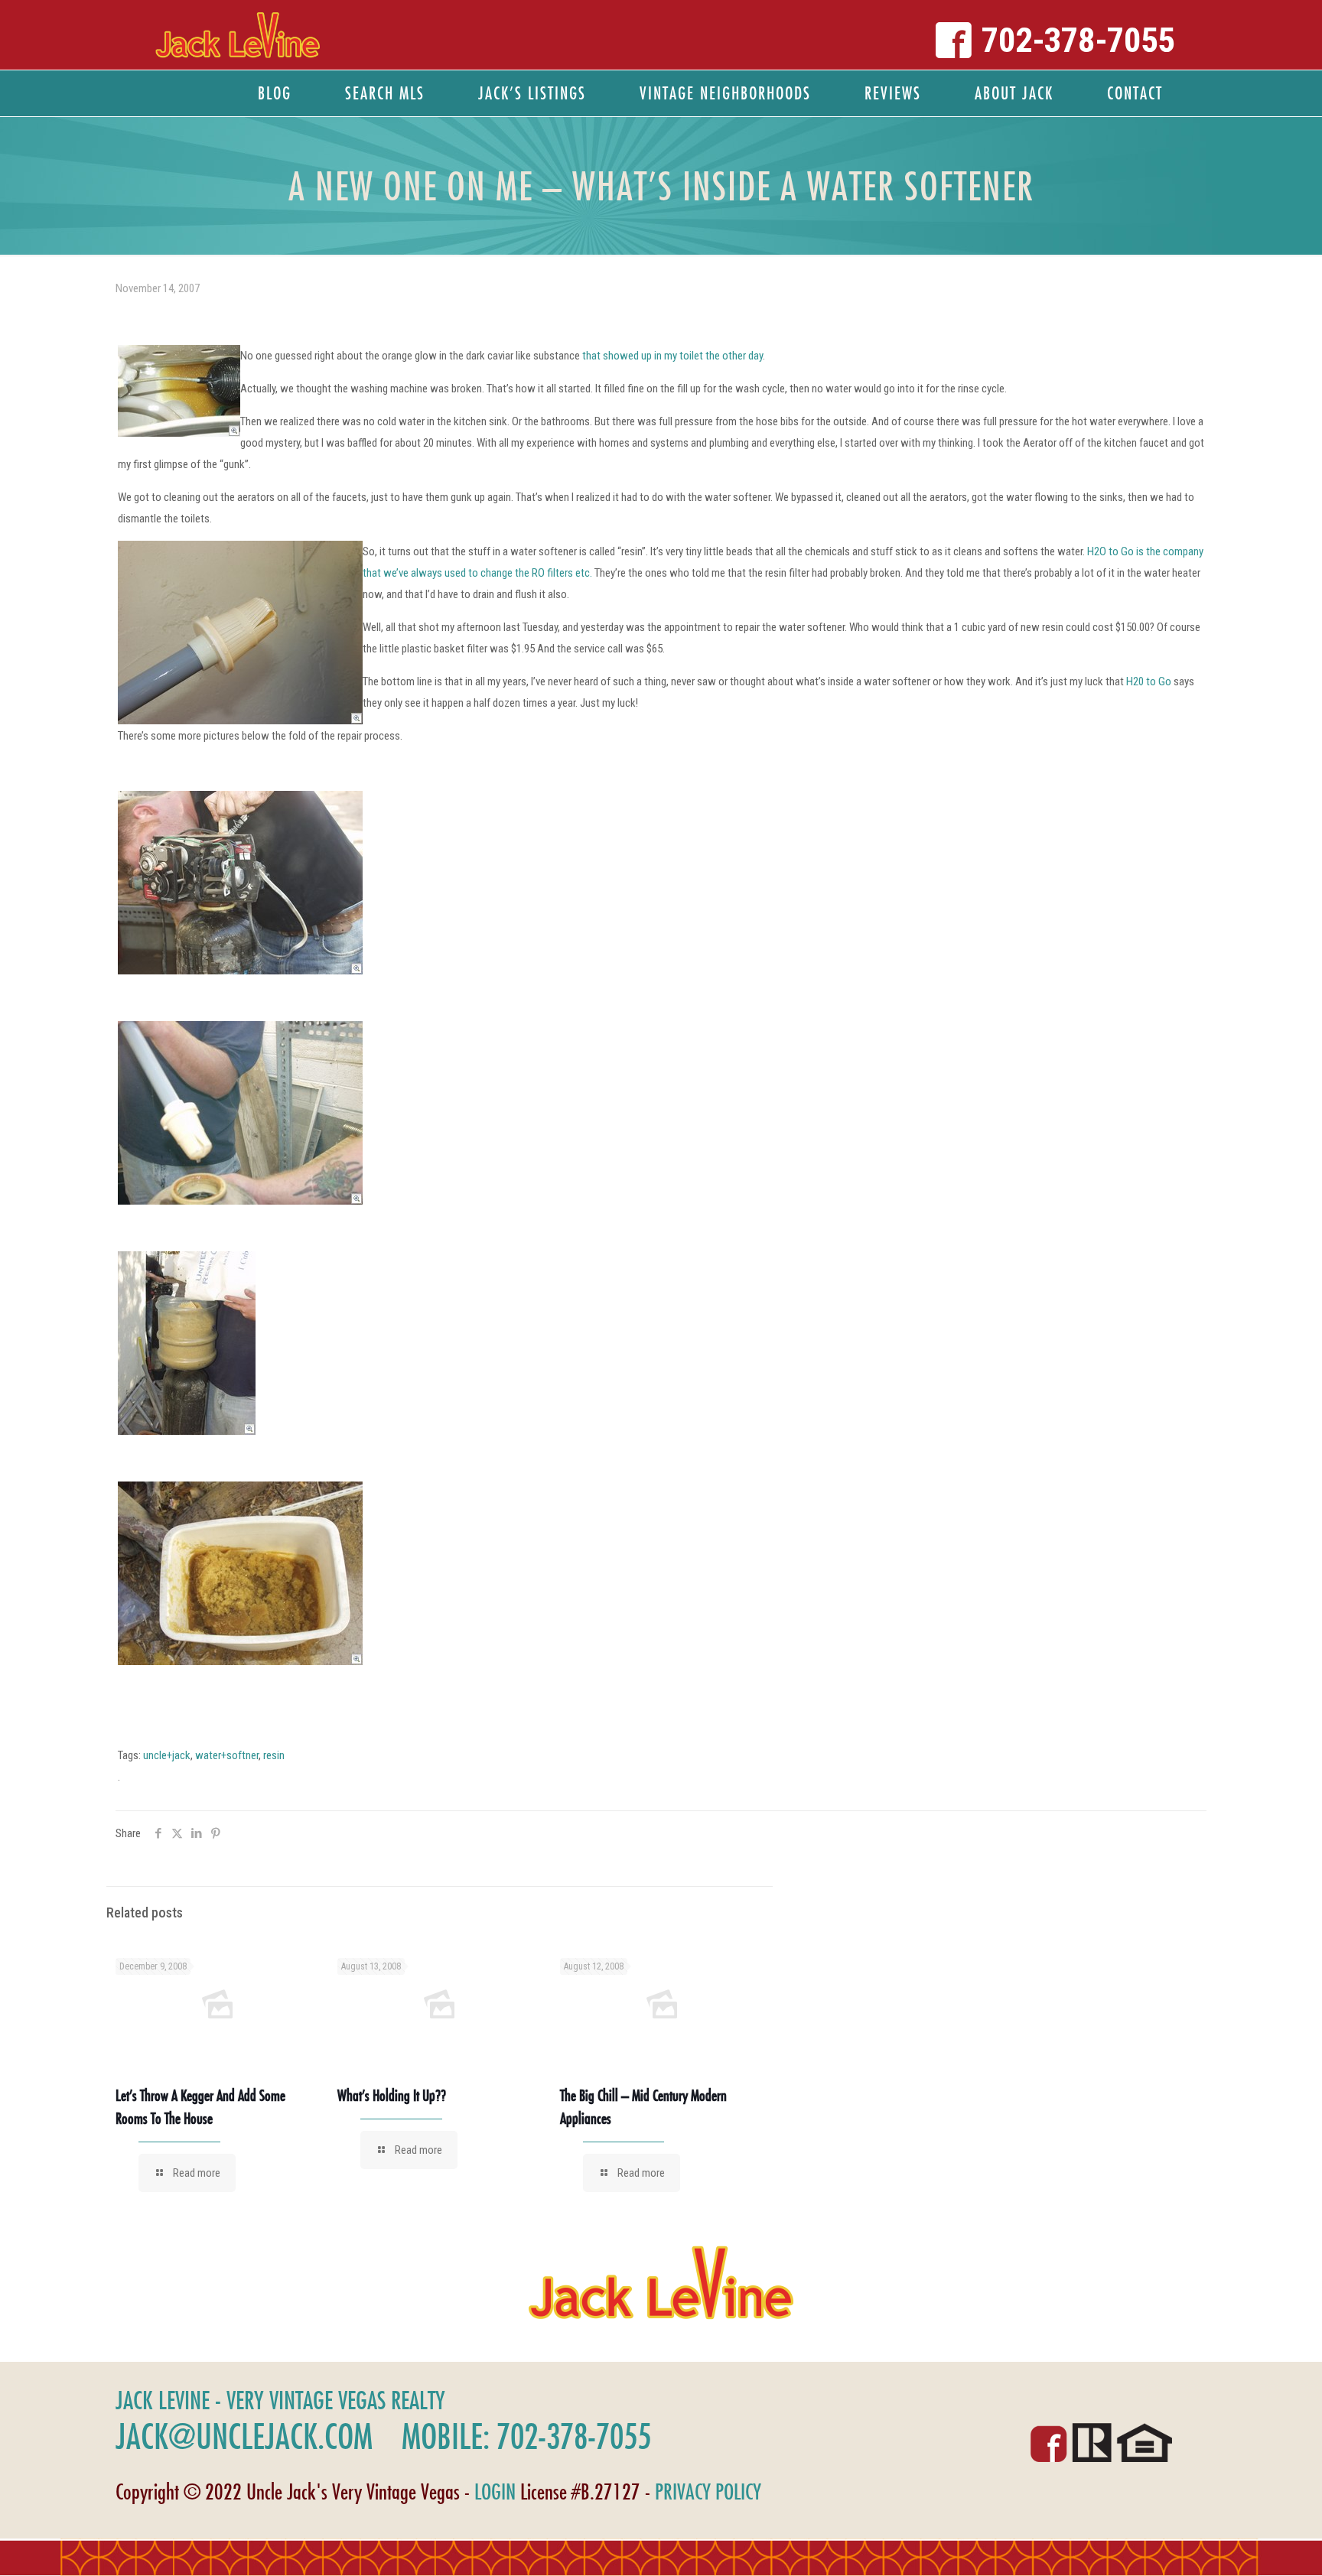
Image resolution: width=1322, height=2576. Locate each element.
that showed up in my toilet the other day (672, 356)
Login (495, 2491)
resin (274, 1755)
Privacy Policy (708, 2491)
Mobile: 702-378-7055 (526, 2436)
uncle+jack (167, 1755)
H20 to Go (1150, 681)
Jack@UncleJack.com (244, 2436)
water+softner (227, 1755)
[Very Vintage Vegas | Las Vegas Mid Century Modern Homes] (238, 35)
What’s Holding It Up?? (392, 2095)
